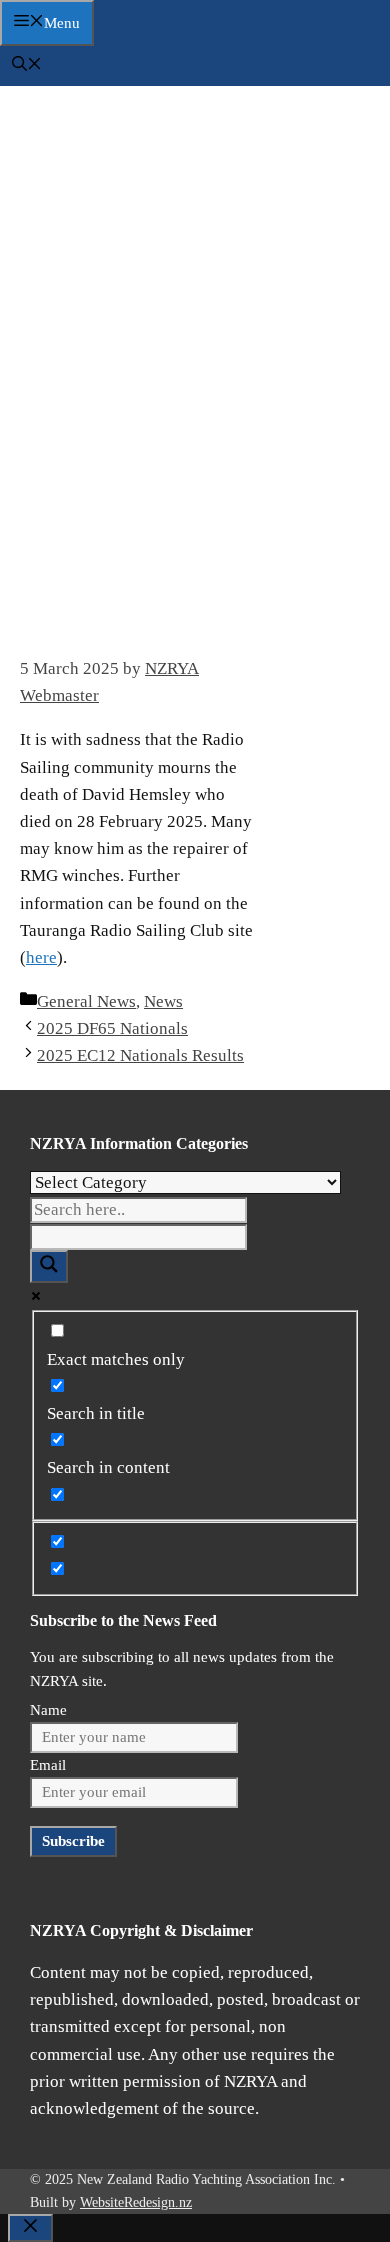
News (163, 1001)
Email (48, 1765)
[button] (27, 66)
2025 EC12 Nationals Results (140, 1055)
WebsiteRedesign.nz (136, 2202)
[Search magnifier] (49, 1266)
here (41, 957)
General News (86, 1001)
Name (48, 1710)
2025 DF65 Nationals (112, 1028)
